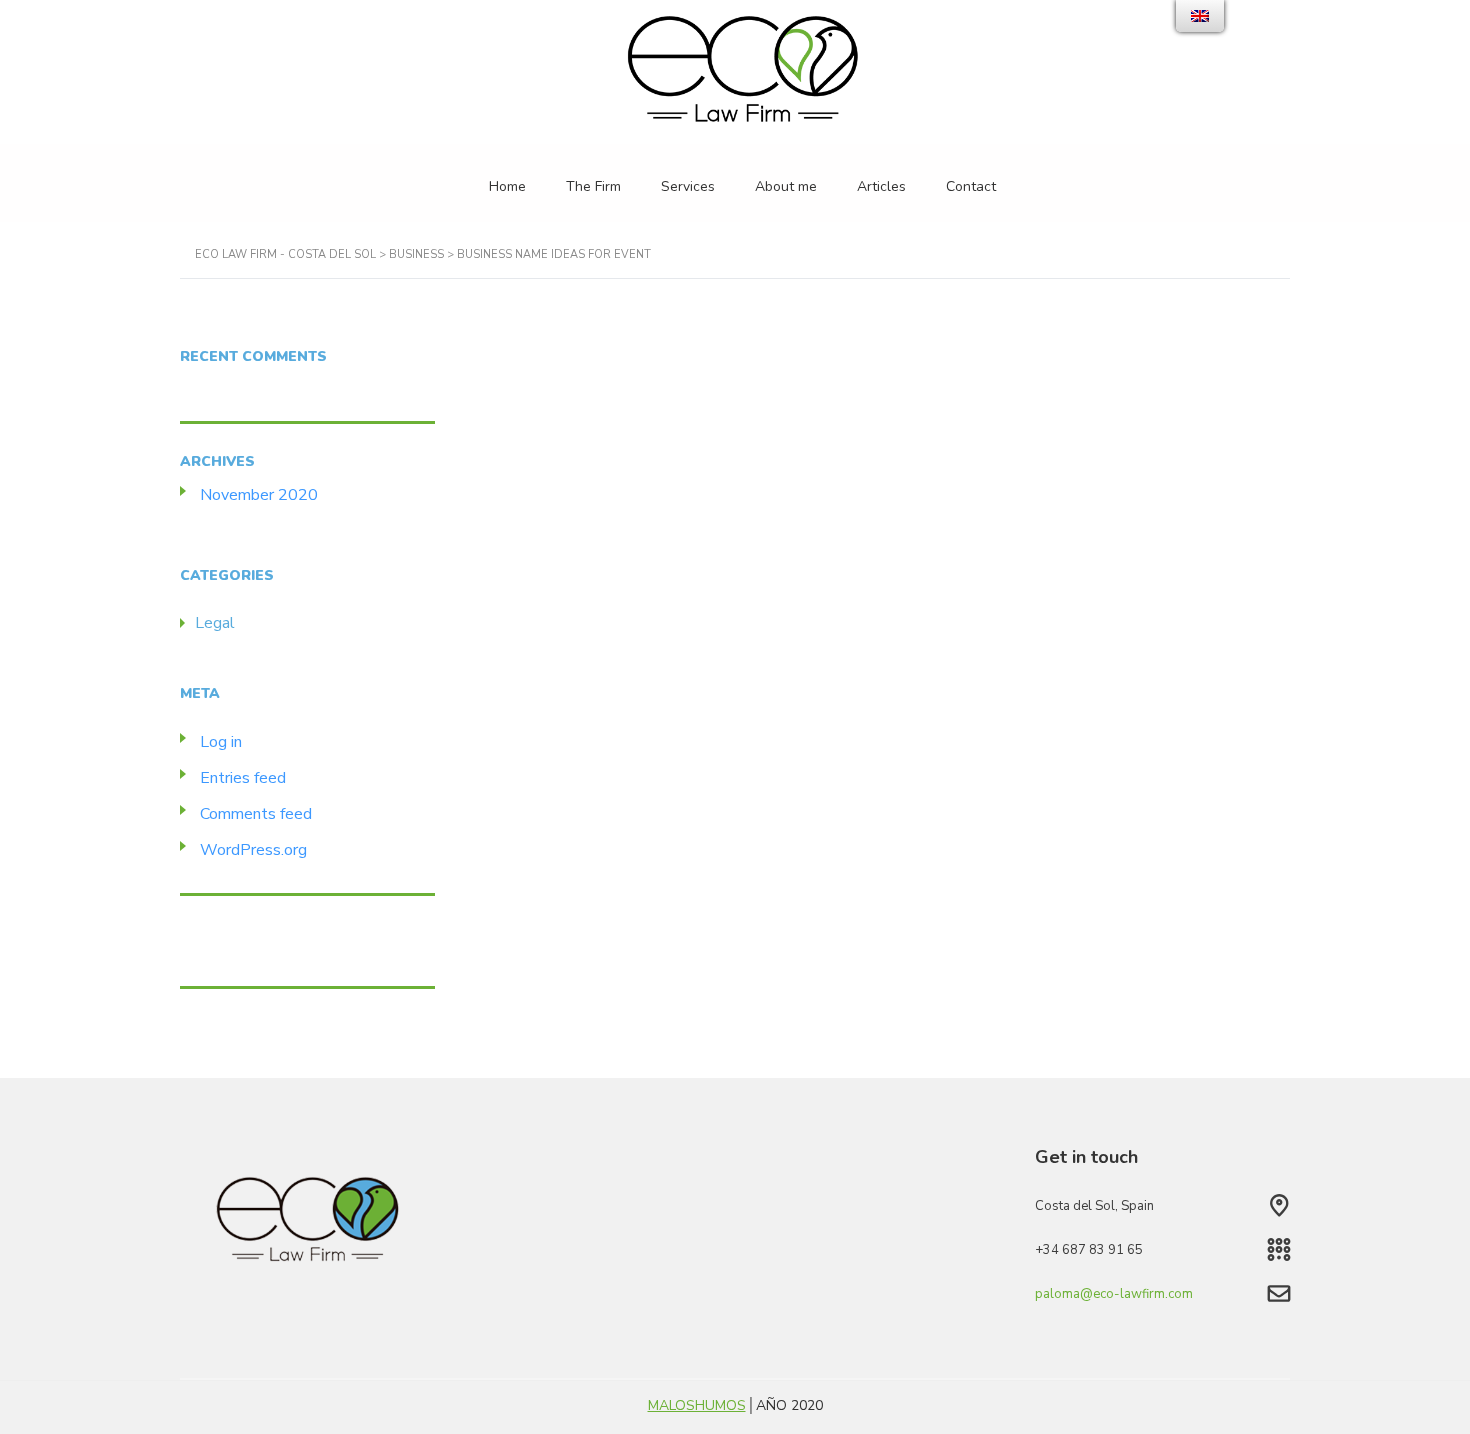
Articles (881, 186)
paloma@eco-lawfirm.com (1114, 1294)
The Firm (593, 186)
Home (507, 186)
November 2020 (259, 494)
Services (688, 186)
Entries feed (243, 777)
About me (786, 186)
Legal (215, 623)
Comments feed (256, 813)
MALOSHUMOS (697, 1405)
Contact (971, 186)
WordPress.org (253, 849)
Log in (221, 741)
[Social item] (190, 940)
